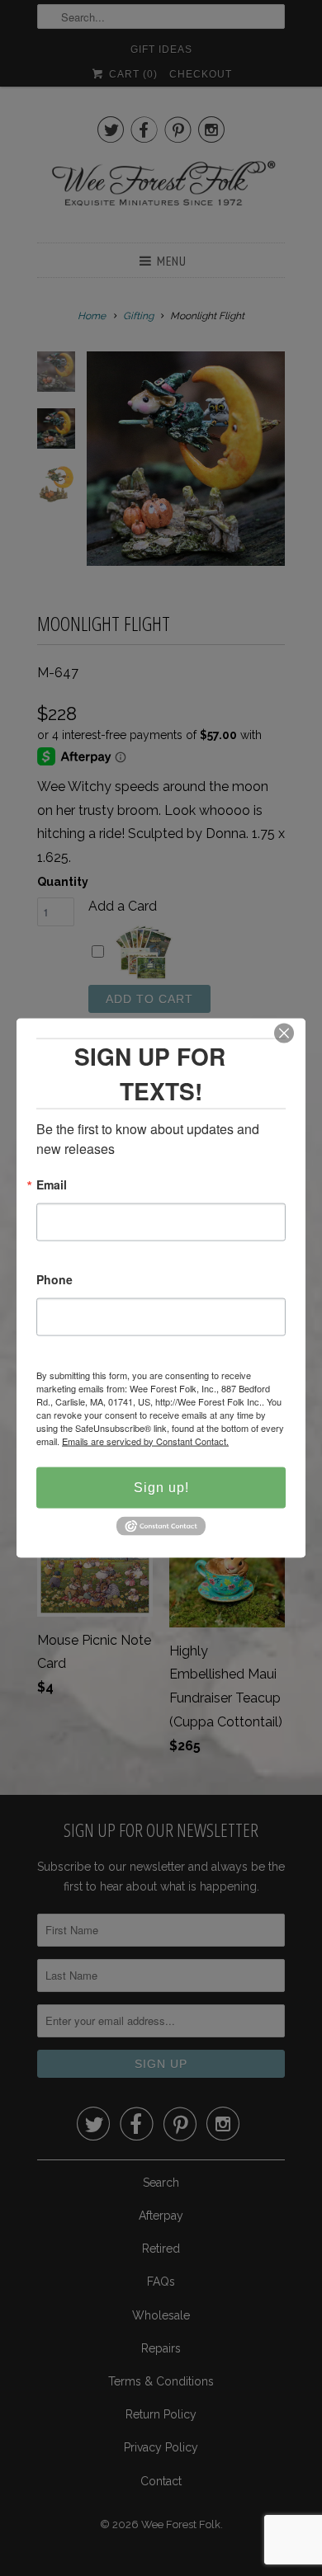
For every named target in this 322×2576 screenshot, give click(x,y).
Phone (54, 1280)
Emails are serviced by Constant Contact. (145, 1440)
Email (52, 1185)
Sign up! (161, 1487)
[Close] (284, 1033)
